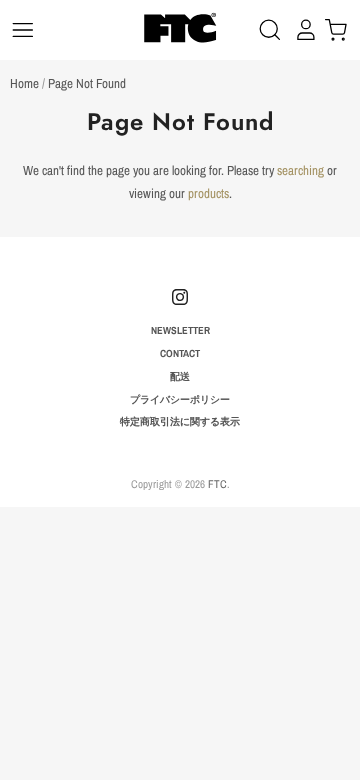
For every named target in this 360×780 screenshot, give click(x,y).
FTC (217, 483)
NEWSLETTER (180, 330)
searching (300, 170)
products (208, 193)
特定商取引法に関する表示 (180, 421)
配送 (180, 376)
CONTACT (180, 353)
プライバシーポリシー (180, 399)
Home (24, 83)
